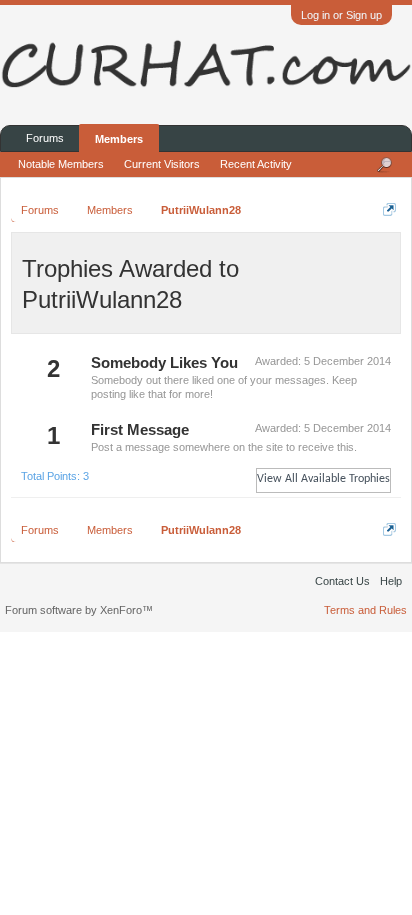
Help (391, 581)
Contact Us (342, 581)
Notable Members (61, 164)
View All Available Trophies (323, 479)
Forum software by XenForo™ (79, 610)
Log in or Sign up (341, 15)
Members (119, 139)
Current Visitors (162, 164)
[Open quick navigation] (389, 209)
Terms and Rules (365, 610)
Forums (45, 138)
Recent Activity (256, 164)
